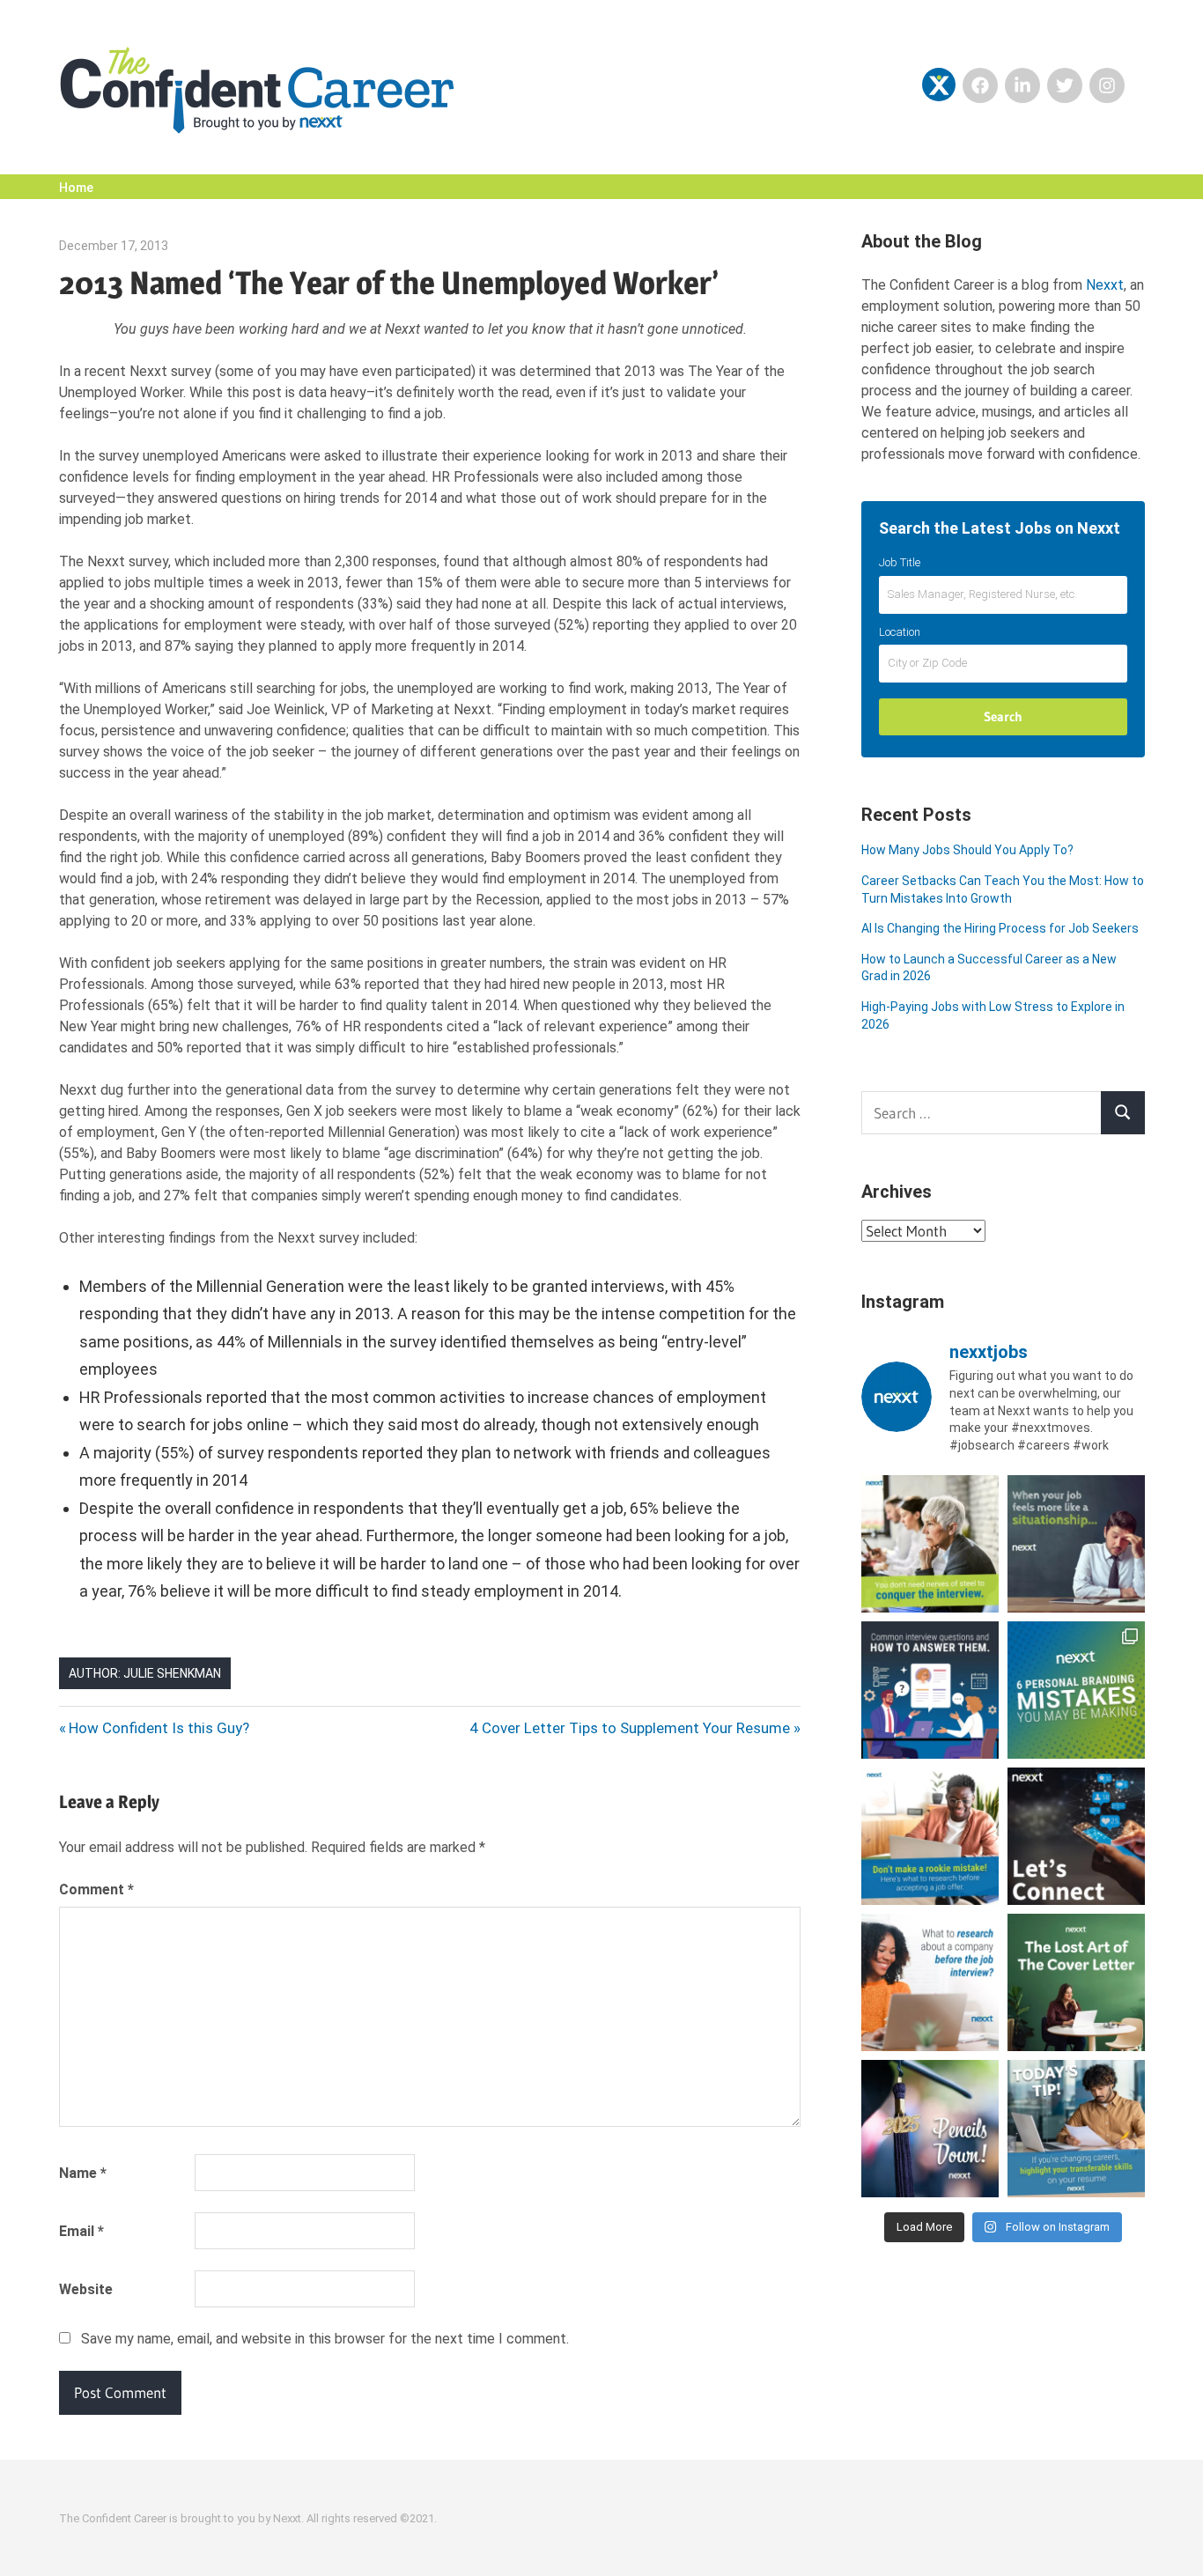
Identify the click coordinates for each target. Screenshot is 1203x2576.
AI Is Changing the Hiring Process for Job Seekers (1000, 928)
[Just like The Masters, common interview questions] (930, 1690)
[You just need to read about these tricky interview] (930, 1544)
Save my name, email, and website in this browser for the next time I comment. (325, 2339)
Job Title (900, 562)
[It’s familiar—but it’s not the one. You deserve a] (1076, 1544)
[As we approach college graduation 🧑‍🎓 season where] (930, 2129)
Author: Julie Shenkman (145, 1673)
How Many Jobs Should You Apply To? (967, 850)
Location (900, 632)
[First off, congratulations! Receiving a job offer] (930, 1836)
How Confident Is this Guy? (159, 1728)
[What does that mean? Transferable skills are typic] (1076, 2129)
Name (83, 2173)
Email (81, 2231)
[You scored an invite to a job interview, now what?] (930, 1982)
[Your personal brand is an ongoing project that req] (1076, 1690)
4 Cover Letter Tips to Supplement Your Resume (630, 1728)
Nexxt (1105, 285)
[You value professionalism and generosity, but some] (1076, 1836)
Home (76, 188)
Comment (96, 1890)
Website (86, 2289)
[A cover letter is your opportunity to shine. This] (1076, 1982)
